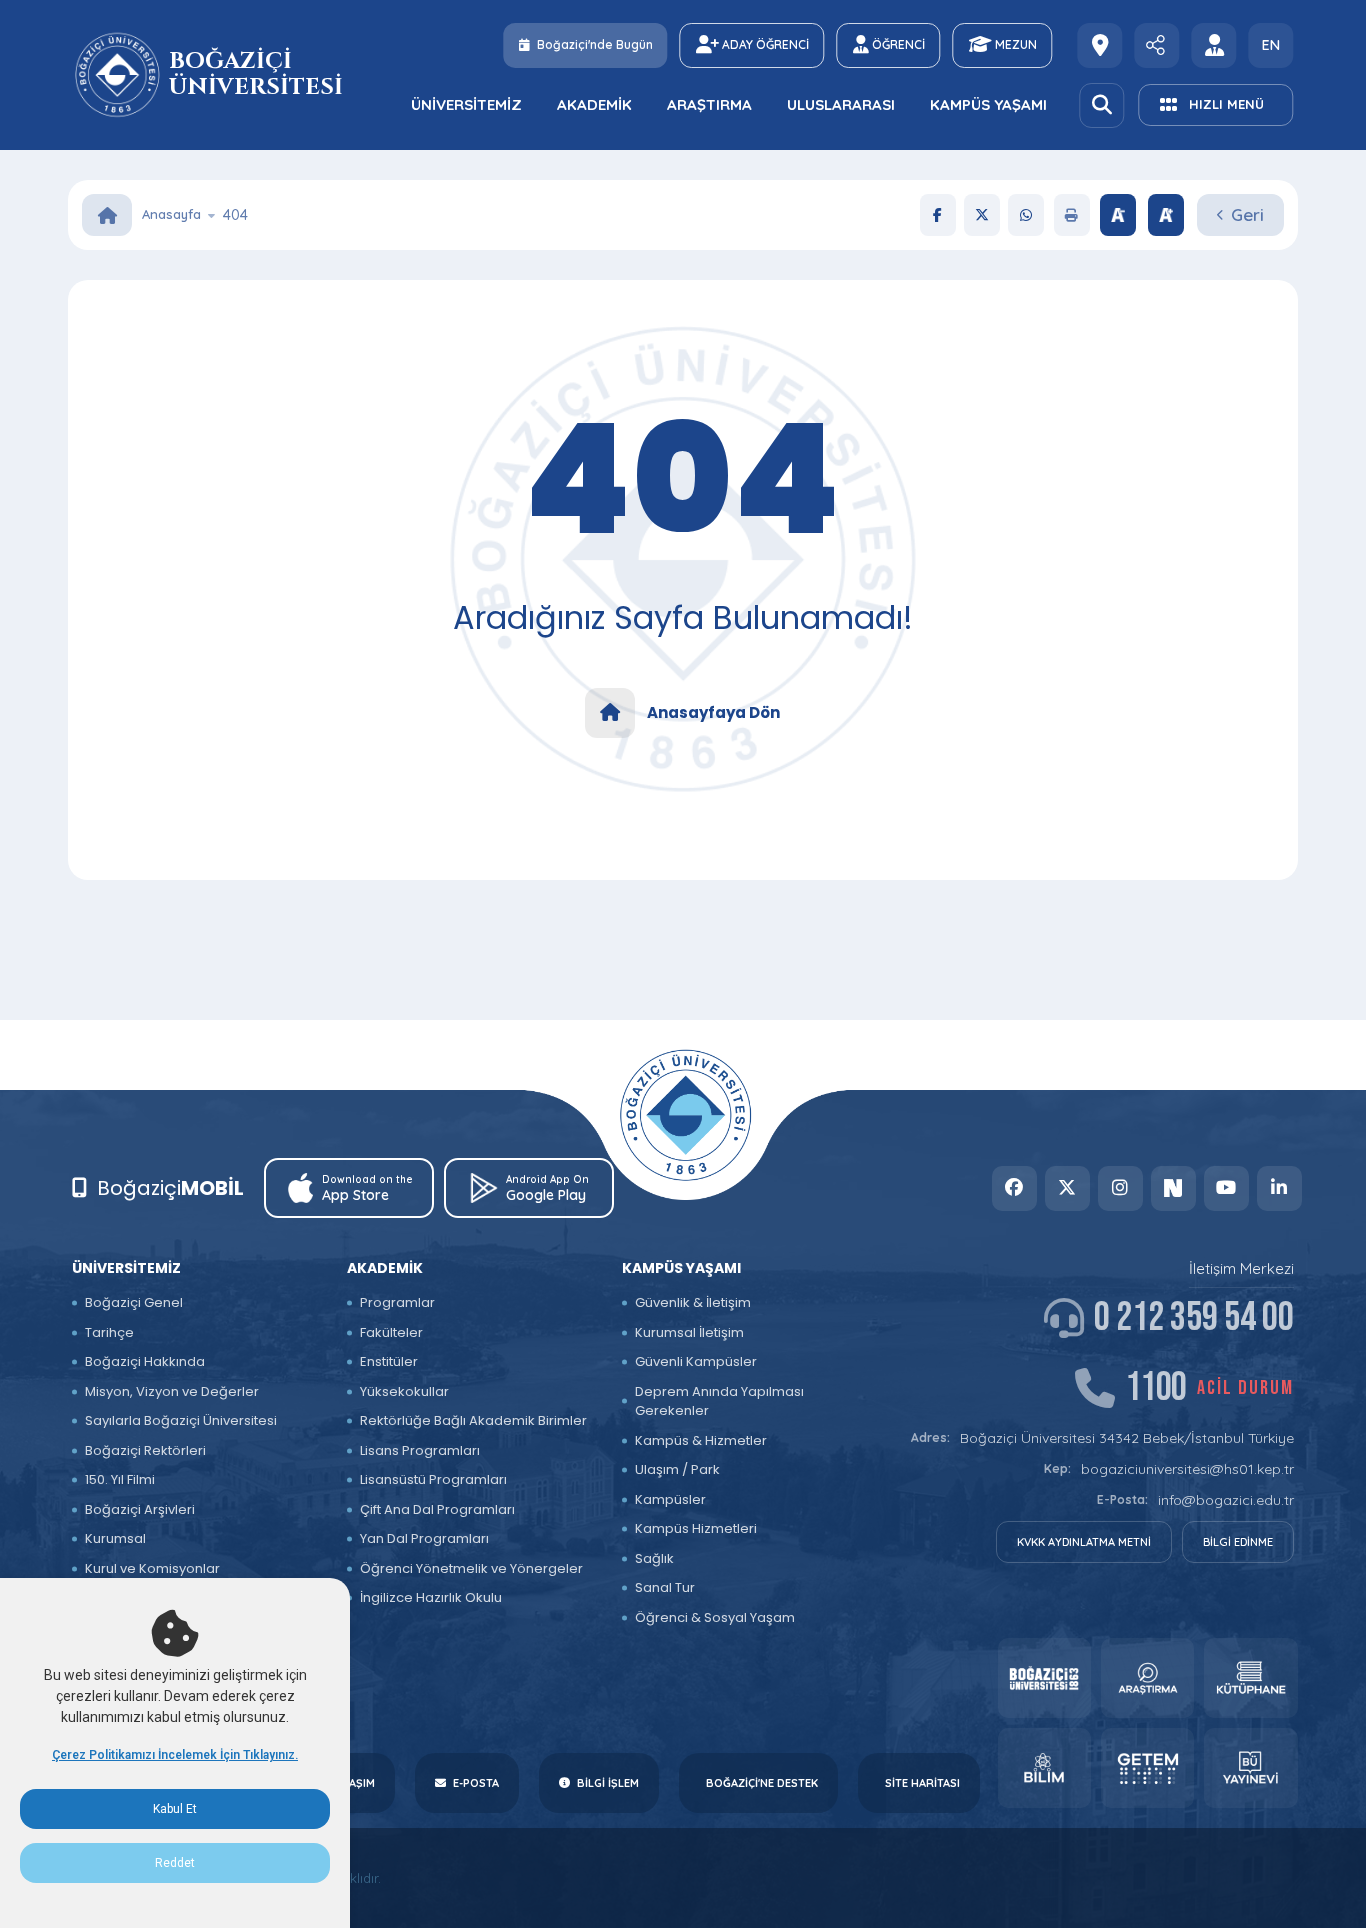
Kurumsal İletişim (689, 1332)
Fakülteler (391, 1332)
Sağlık (654, 1558)
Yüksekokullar (404, 1391)
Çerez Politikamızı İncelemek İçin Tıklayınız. (175, 1755)
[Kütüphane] (1250, 1678)
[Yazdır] (1072, 215)
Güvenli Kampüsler (696, 1361)
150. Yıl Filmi (120, 1479)
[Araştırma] (1147, 1678)
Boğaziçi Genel (134, 1302)
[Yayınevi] (1250, 1768)
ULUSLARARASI (841, 104)
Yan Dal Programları (424, 1538)
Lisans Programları (420, 1450)
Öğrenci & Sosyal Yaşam (715, 1617)
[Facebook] (938, 215)
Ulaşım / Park (677, 1469)
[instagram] (1120, 1188)
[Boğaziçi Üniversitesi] (119, 75)
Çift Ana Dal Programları (437, 1509)
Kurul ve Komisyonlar (152, 1568)
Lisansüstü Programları (433, 1479)
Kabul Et (175, 1809)
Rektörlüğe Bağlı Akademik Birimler (473, 1420)
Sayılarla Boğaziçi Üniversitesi (181, 1420)
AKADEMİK (594, 104)
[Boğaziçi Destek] (1100, 45)
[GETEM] (1147, 1768)
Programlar (397, 1302)
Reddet (175, 1863)
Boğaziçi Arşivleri (140, 1509)
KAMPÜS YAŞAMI (988, 104)
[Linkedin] (1279, 1188)
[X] (982, 215)
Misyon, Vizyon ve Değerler (172, 1391)
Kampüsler (670, 1499)
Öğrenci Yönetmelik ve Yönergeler (471, 1568)
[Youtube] (1226, 1188)
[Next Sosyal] (1173, 1188)
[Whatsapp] (1026, 215)
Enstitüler (389, 1361)
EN (1271, 45)
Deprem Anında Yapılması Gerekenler (719, 1401)
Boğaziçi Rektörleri (145, 1450)
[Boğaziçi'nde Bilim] (1044, 1768)
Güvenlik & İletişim (693, 1302)
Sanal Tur (665, 1587)
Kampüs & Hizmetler (701, 1440)
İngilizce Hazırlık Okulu (431, 1597)
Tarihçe (109, 1332)
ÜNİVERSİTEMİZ (466, 104)
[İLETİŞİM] (1157, 45)
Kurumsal (115, 1538)
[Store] (1044, 1678)
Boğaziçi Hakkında (145, 1361)
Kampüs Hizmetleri (696, 1528)
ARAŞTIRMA (709, 104)
